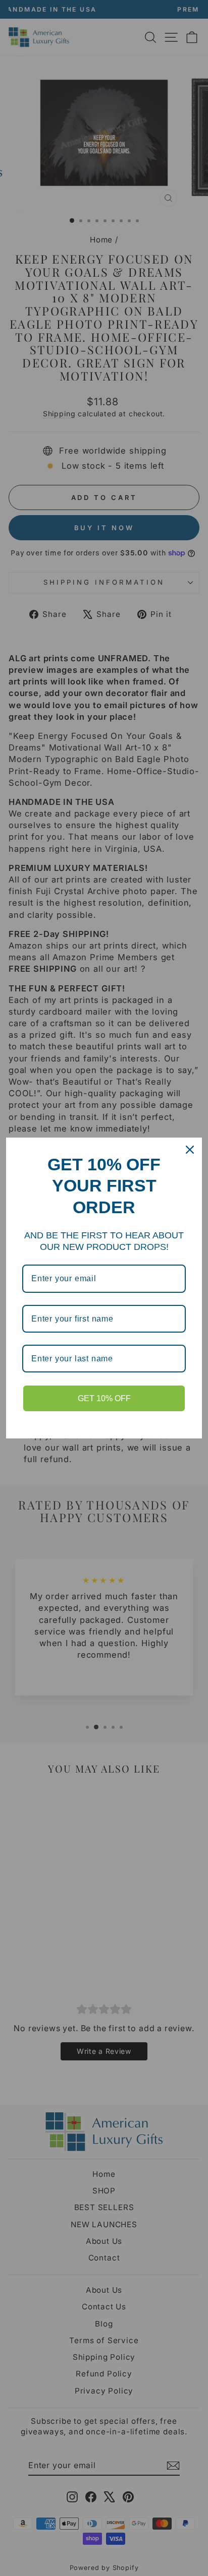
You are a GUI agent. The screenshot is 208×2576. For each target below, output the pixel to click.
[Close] (190, 1150)
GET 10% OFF (104, 1398)
